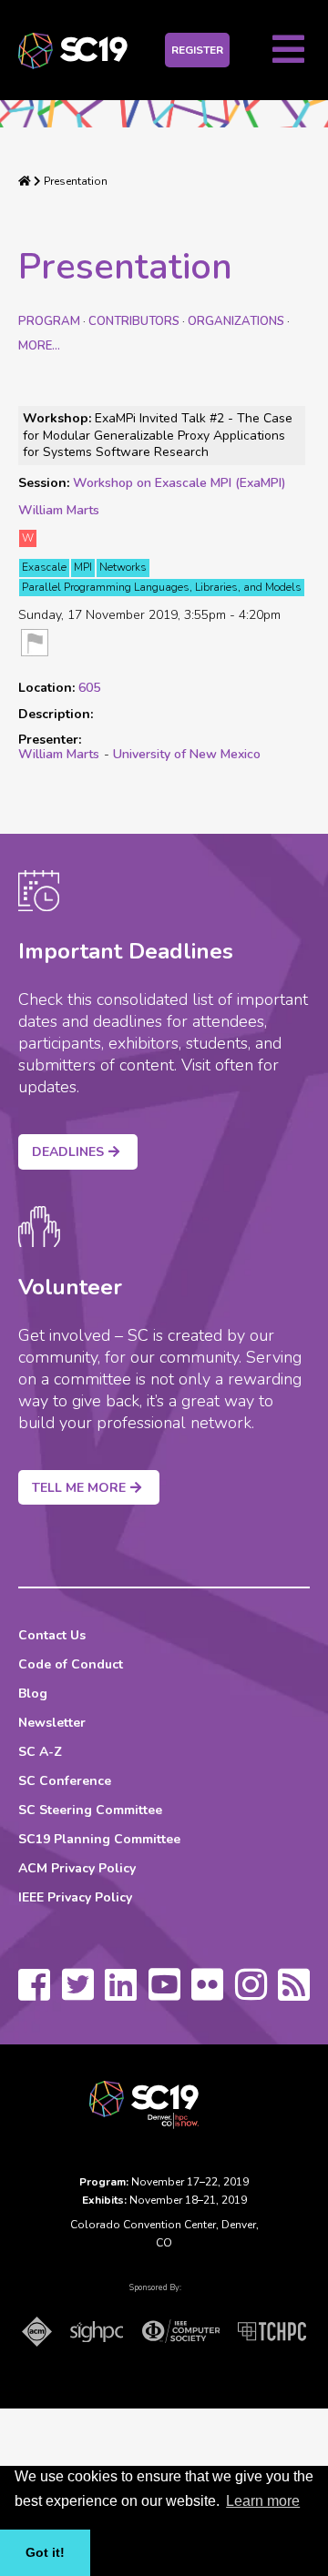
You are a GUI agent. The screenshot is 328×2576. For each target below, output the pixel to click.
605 (89, 688)
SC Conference (65, 1781)
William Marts (59, 510)
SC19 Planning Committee (99, 1839)
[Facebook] (34, 1993)
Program (49, 321)
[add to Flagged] (35, 644)
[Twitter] (78, 1993)
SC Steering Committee (90, 1810)
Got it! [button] (45, 2552)
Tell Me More (79, 1488)
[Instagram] (251, 1993)
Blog (33, 1694)
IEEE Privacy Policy (75, 1897)
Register (197, 50)
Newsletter (52, 1723)
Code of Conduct (71, 1664)
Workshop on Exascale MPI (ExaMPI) (179, 483)
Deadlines (68, 1152)
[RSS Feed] (294, 1993)
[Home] (25, 181)
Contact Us (52, 1635)
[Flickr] (207, 1993)
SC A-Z (40, 1752)
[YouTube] (164, 1993)
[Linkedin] (121, 1993)
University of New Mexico (187, 754)
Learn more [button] (263, 2501)
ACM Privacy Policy (77, 1868)
